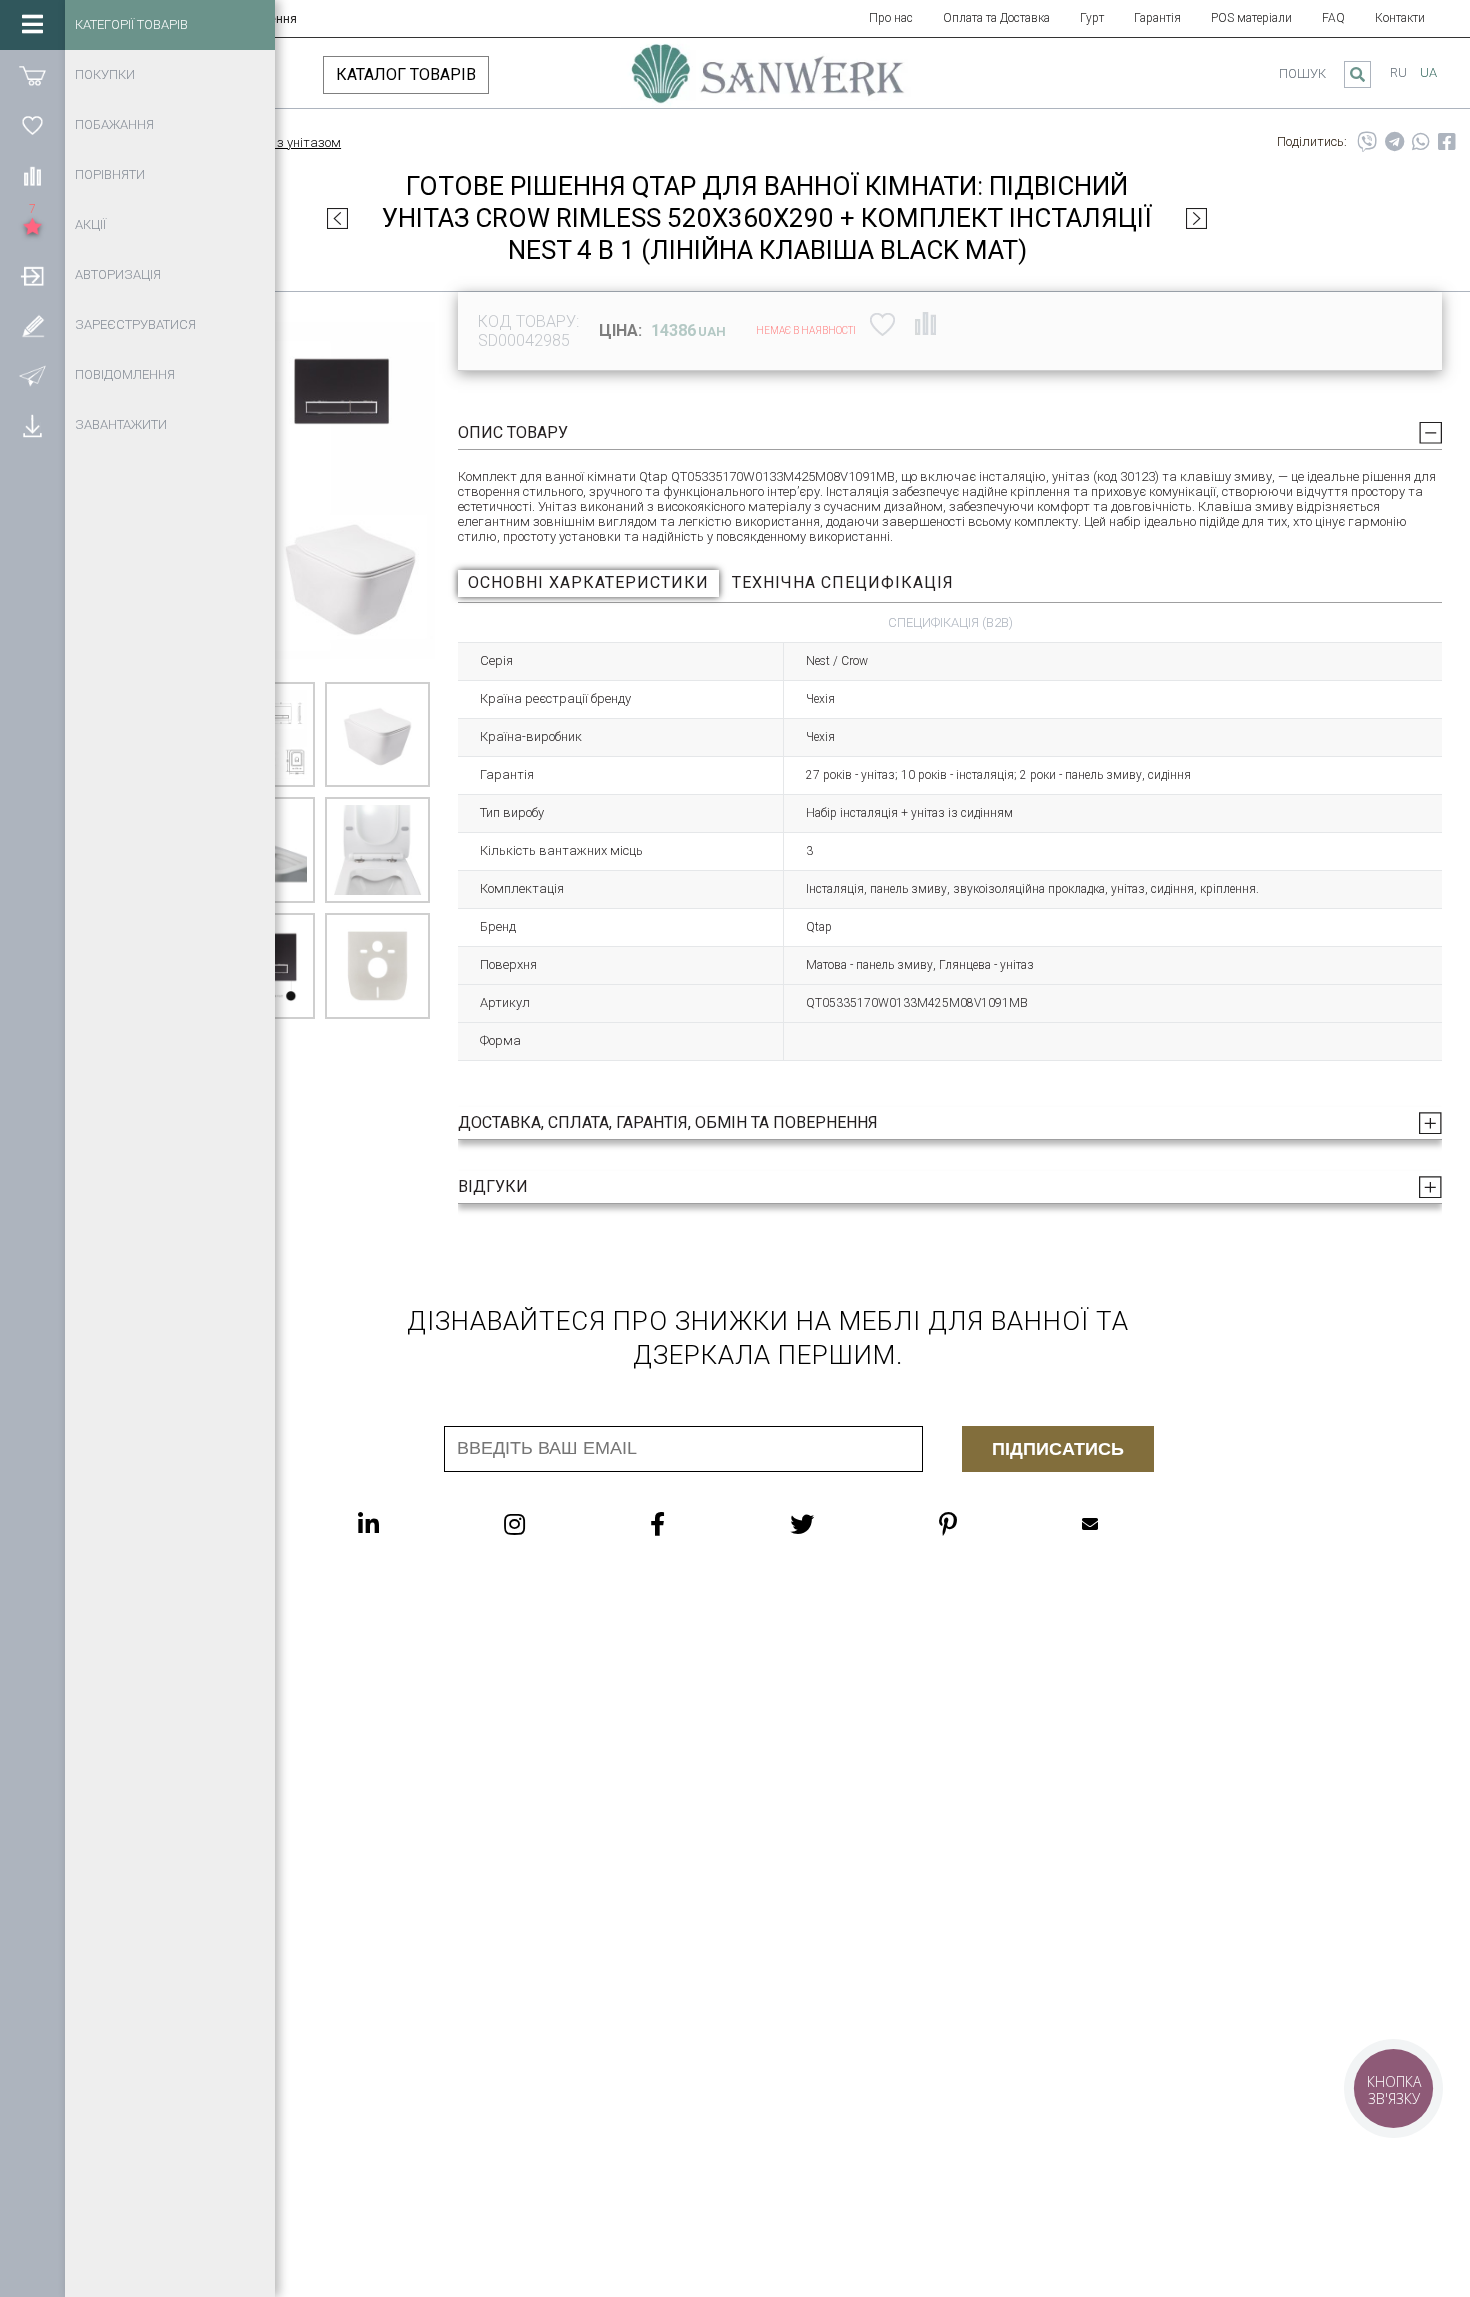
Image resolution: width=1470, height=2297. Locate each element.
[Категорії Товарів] (32, 25)
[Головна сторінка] (768, 83)
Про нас (891, 18)
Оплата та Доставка (996, 18)
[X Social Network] (842, 1524)
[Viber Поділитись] (1367, 142)
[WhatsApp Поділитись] (1421, 142)
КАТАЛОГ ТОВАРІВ (406, 74)
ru (1398, 72)
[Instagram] (554, 1524)
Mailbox (1130, 1524)
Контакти (1400, 18)
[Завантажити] (32, 425)
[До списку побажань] (882, 324)
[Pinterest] (988, 1524)
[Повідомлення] (32, 375)
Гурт (1092, 18)
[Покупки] (32, 75)
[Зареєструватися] (32, 325)
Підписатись (1058, 1449)
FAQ (1333, 18)
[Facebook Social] (697, 1524)
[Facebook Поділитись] (1447, 142)
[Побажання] (32, 125)
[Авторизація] (32, 275)
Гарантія (1157, 18)
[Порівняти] (32, 175)
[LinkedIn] (408, 1524)
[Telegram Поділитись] (1394, 142)
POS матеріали (1251, 18)
